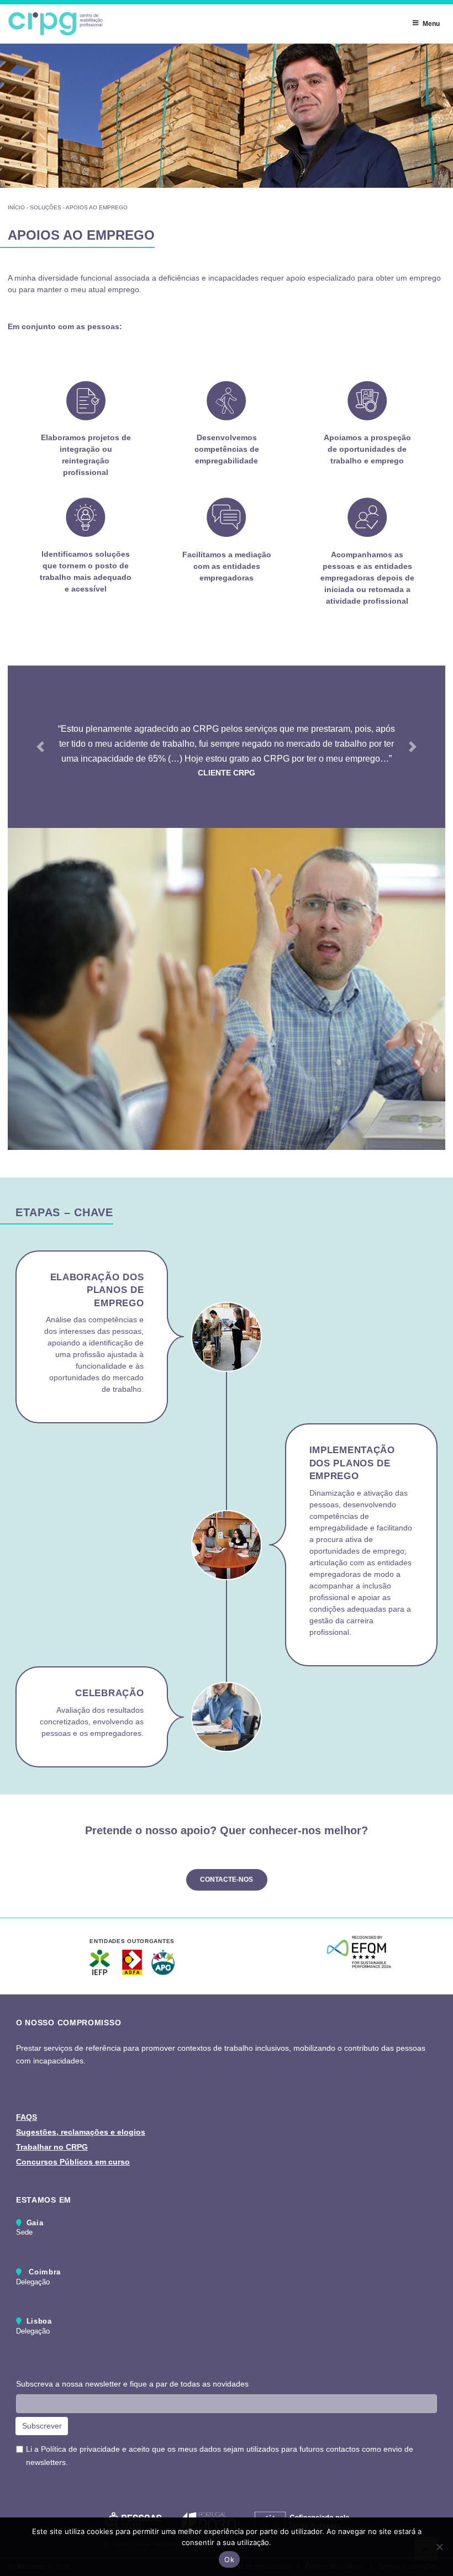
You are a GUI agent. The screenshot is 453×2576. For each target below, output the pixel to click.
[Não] (439, 2547)
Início (16, 207)
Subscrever (42, 2426)
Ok (229, 2559)
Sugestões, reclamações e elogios (81, 2132)
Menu (431, 24)
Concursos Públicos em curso (73, 2162)
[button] (41, 747)
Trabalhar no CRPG (52, 2147)
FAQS (27, 2117)
